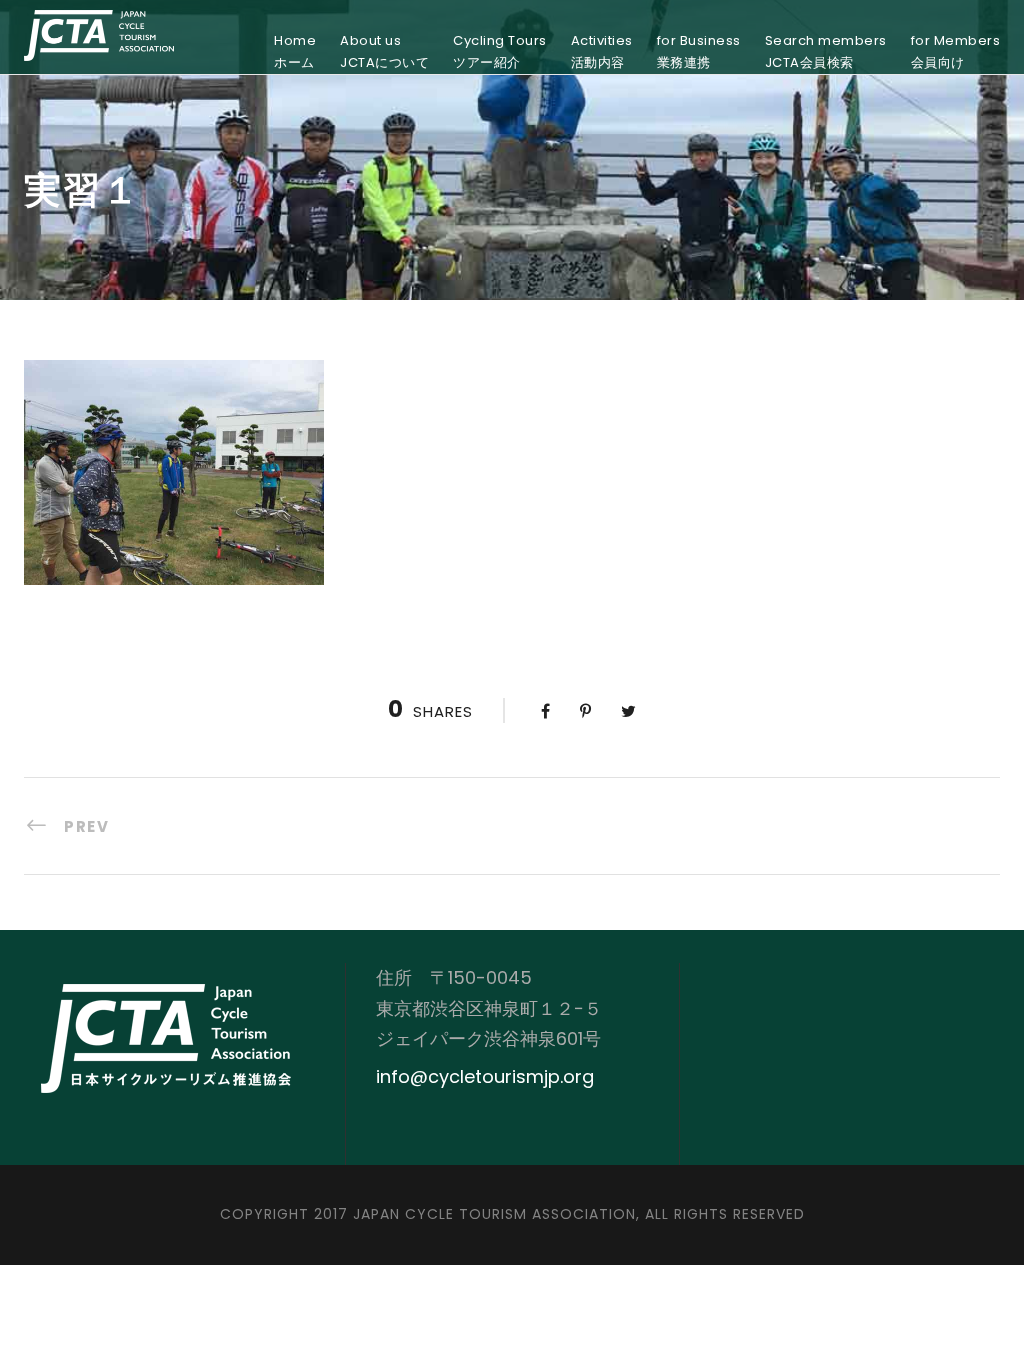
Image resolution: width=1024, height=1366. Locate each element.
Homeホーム (295, 51)
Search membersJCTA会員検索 (826, 51)
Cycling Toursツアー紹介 (500, 51)
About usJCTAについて (384, 51)
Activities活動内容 (602, 51)
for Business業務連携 (699, 51)
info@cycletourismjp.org (485, 1076)
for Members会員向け (956, 51)
